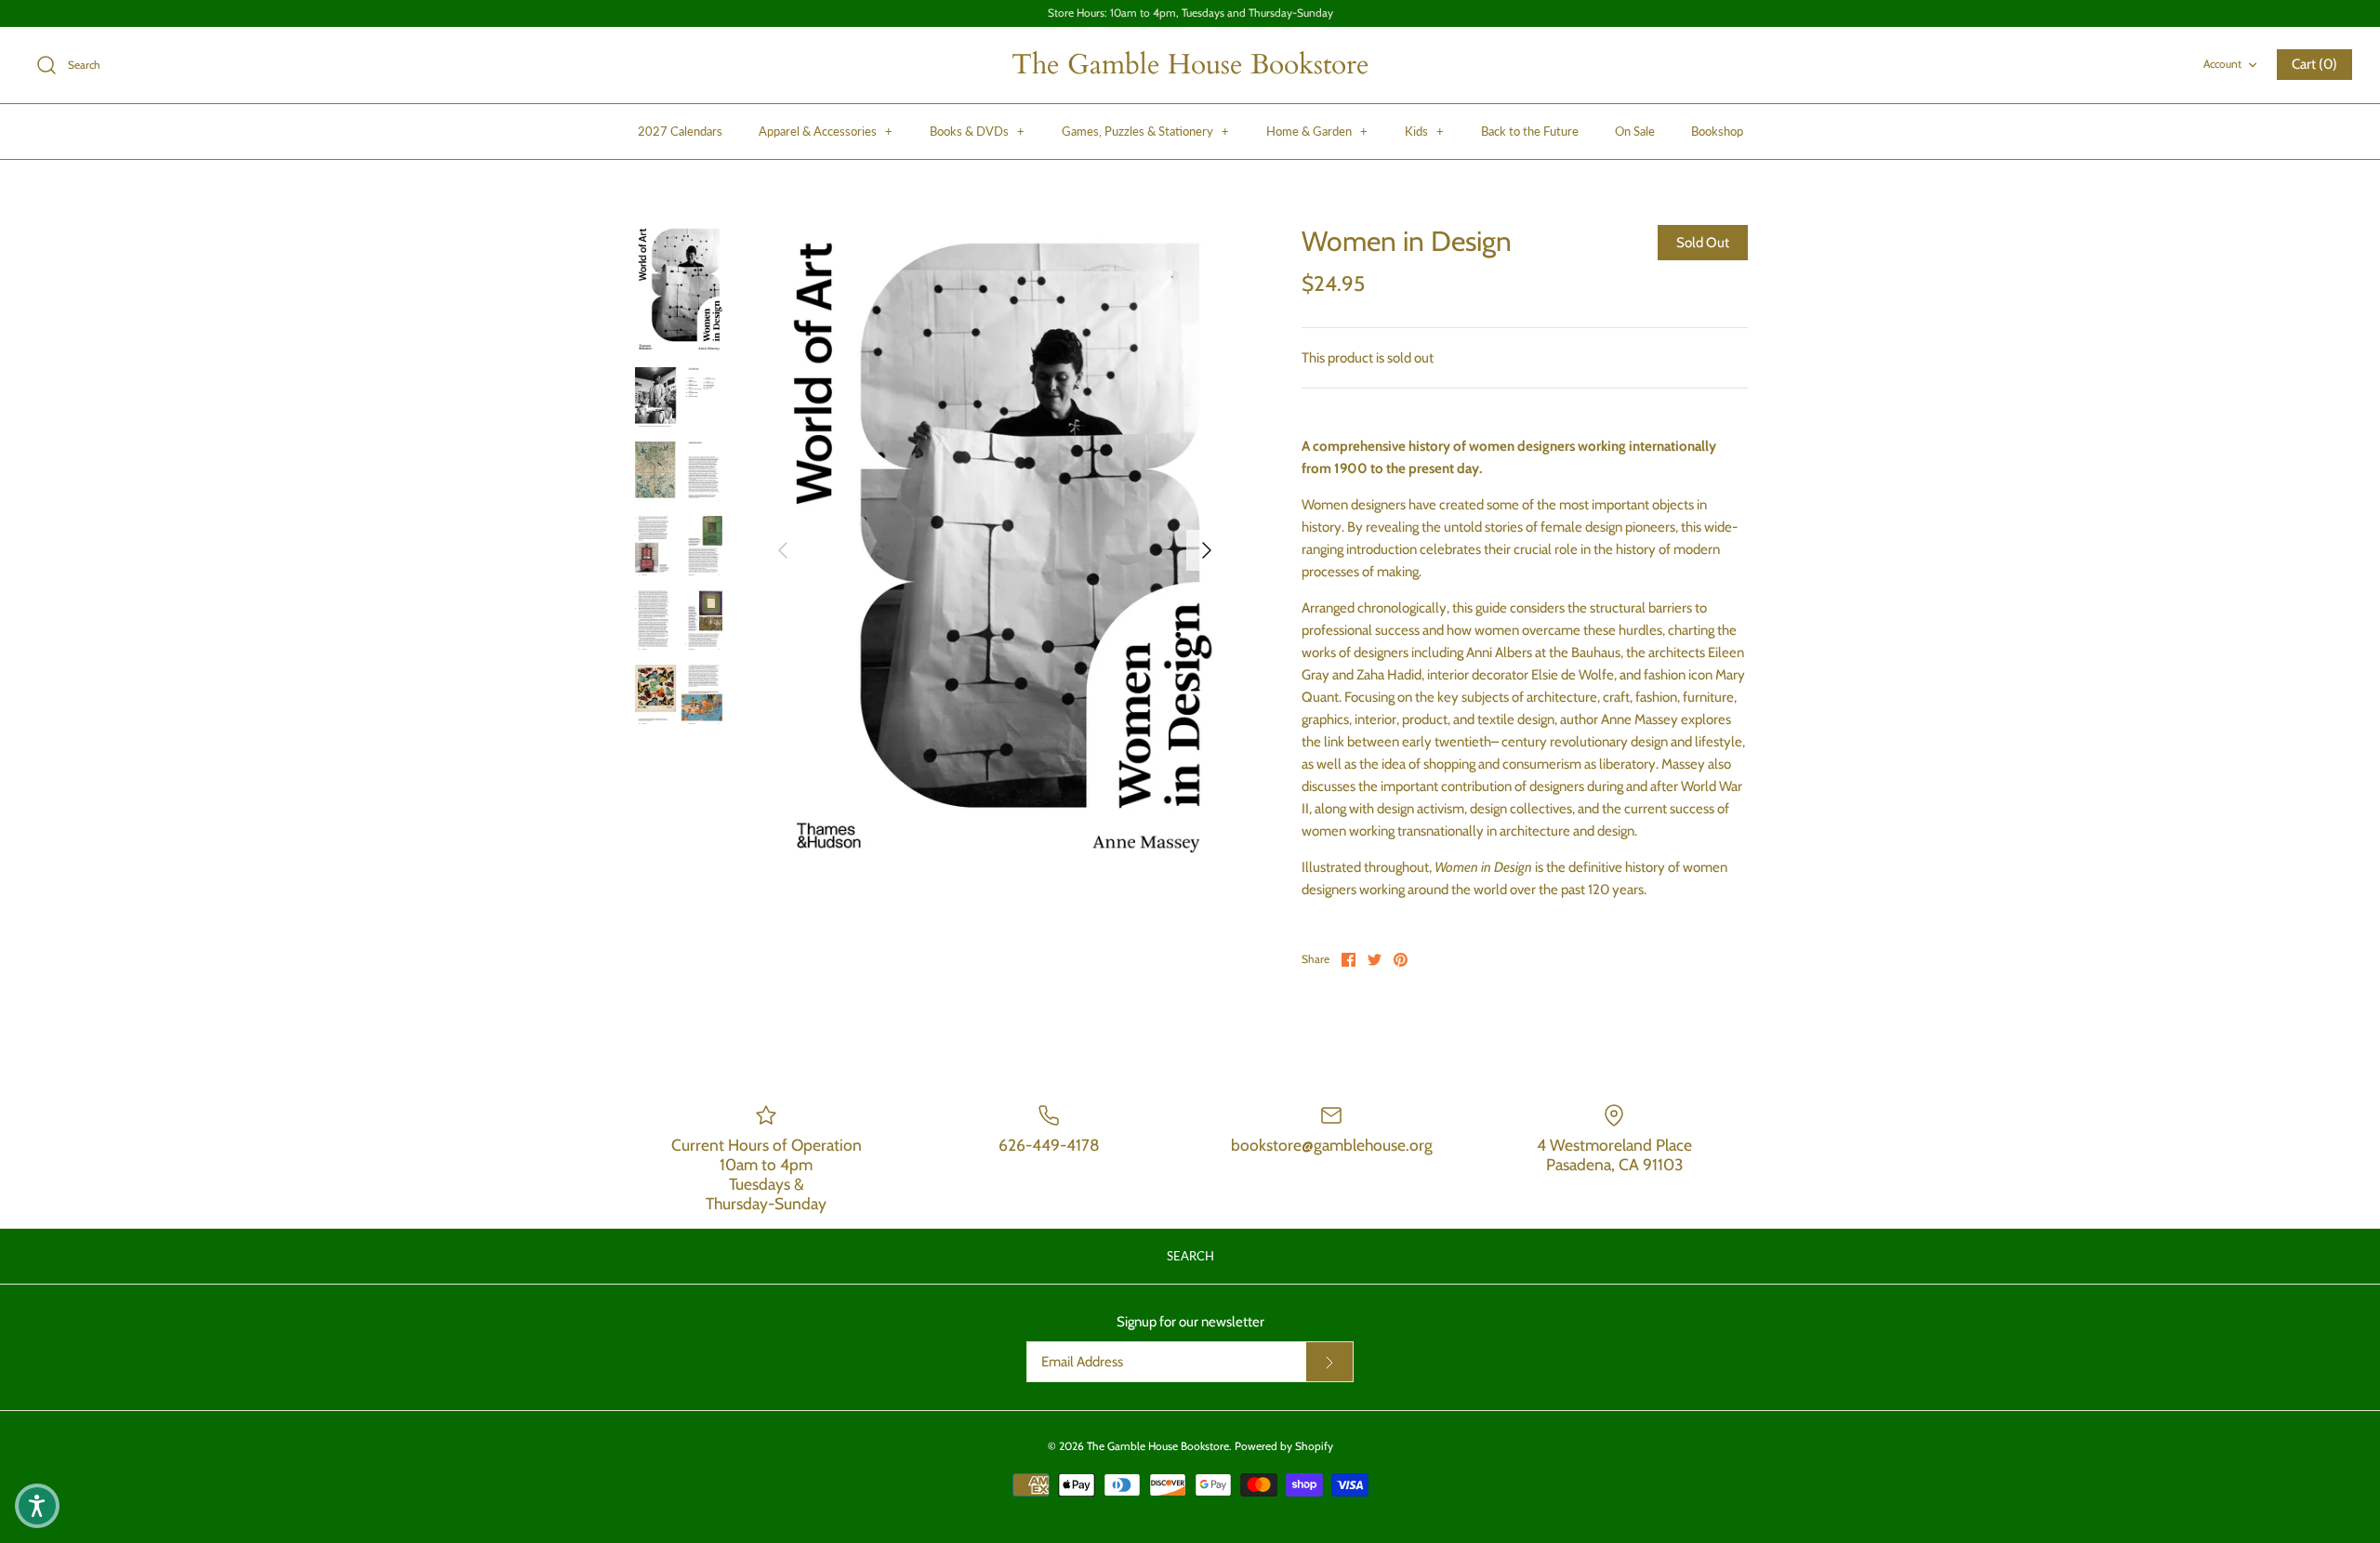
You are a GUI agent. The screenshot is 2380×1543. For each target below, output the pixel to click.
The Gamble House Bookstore (1158, 1446)
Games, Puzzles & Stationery (1145, 131)
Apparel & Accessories (826, 131)
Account (2222, 64)
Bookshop (1717, 131)
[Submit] (1329, 1362)
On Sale (1635, 131)
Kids (1424, 131)
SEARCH (1190, 1256)
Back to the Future (1530, 131)
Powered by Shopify (1284, 1446)
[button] (37, 1506)
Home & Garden (1317, 131)
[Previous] (783, 550)
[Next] (1207, 550)
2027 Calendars (680, 131)
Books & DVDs (977, 131)
